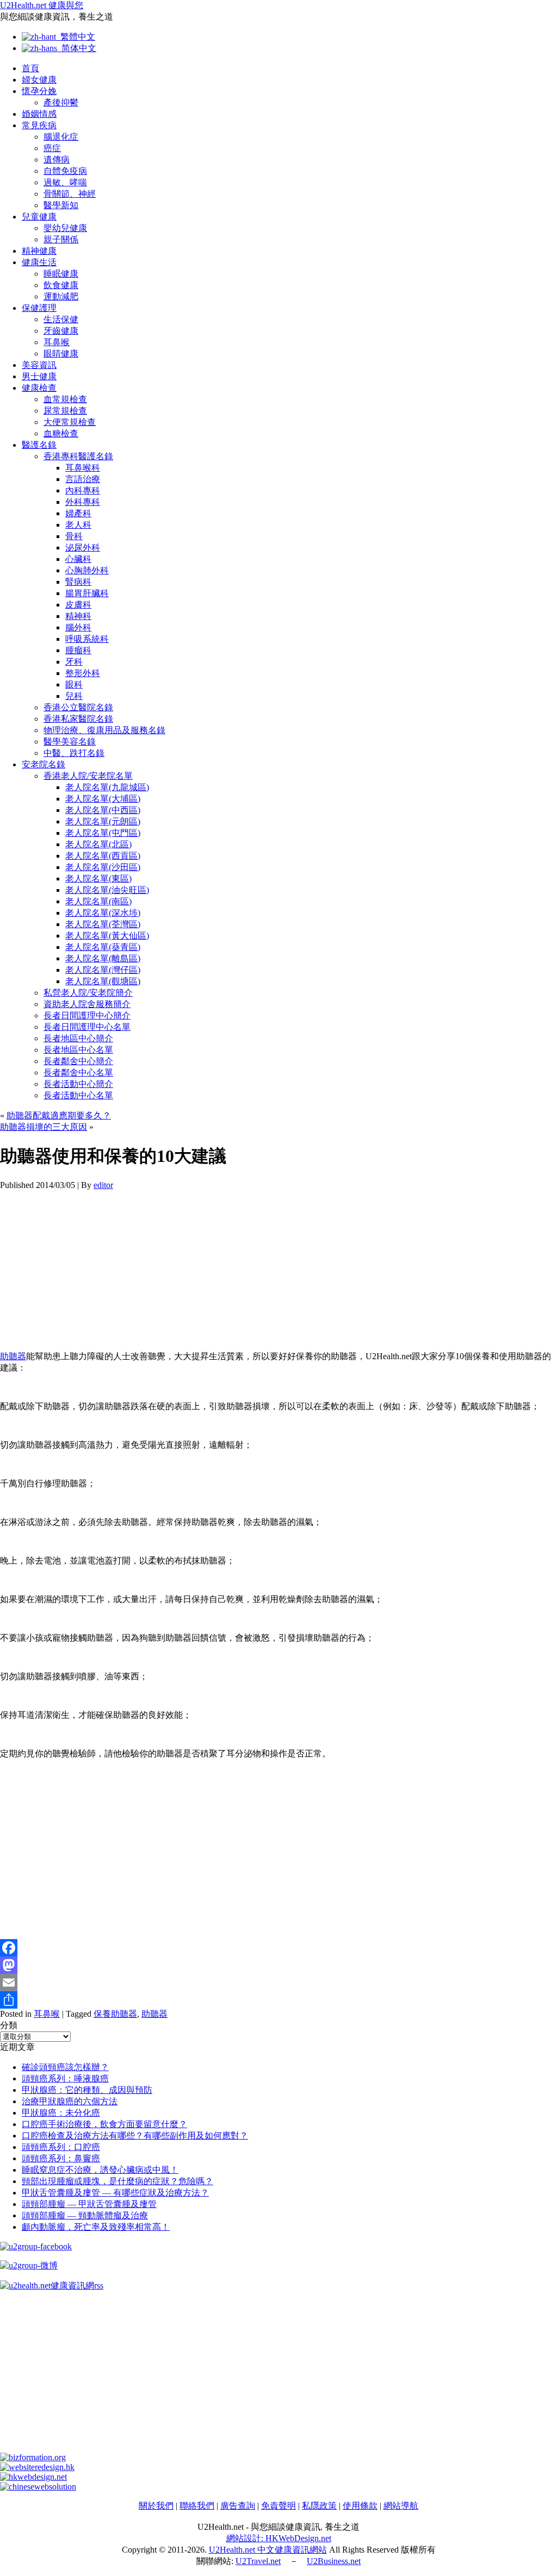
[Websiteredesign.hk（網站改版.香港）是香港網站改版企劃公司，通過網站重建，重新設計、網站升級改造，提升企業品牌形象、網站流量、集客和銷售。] (37, 2467)
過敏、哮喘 (65, 182)
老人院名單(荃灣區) (103, 924)
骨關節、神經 (70, 194)
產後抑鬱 (61, 102)
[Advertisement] (278, 1266)
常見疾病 (39, 125)
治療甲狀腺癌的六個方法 (70, 2101)
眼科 (74, 684)
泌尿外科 (83, 548)
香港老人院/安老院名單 (88, 776)
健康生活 (39, 262)
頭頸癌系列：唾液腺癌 (65, 2078)
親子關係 (61, 239)
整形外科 (83, 673)
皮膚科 (78, 605)
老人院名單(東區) (98, 879)
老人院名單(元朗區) (103, 821)
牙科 (74, 662)
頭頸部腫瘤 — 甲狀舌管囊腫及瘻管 (89, 2204)
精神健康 (39, 251)
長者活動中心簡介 (78, 1084)
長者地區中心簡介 (78, 1038)
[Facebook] (278, 1948)
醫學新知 (61, 205)
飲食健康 (61, 285)
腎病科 (78, 582)
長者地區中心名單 (78, 1050)
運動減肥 (61, 296)
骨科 (74, 536)
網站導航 (401, 2506)
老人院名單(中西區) (103, 810)
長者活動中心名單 (78, 1095)
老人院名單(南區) (98, 901)
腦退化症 (61, 137)
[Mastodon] (278, 1965)
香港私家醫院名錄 (78, 719)
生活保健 (61, 319)
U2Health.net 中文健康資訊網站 (268, 2550)
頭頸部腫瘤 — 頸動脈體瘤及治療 (85, 2215)
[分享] (278, 2000)
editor (103, 1185)
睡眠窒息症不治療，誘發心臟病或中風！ (100, 2170)
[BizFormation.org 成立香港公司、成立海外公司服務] (33, 2457)
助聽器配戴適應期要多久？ (59, 1115)
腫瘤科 (78, 650)
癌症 (52, 148)
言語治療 (83, 479)
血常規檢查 (65, 399)
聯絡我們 (197, 2506)
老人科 (78, 525)
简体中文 (77, 48)
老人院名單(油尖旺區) (107, 890)
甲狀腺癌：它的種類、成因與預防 (87, 2090)
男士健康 (39, 376)
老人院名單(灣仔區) (103, 970)
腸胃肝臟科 (87, 593)
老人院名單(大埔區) (103, 799)
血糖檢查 (61, 433)
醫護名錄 (39, 445)
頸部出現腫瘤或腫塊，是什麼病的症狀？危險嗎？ (117, 2181)
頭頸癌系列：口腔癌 (61, 2147)
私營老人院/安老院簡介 (88, 993)
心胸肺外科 (87, 570)
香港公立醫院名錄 (78, 707)
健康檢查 (39, 388)
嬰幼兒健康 (65, 228)
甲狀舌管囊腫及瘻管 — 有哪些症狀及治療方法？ (115, 2193)
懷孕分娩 (39, 91)
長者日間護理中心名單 (87, 1027)
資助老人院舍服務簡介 (87, 1004)
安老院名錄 (44, 764)
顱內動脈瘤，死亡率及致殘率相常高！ (96, 2227)
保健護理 (39, 308)
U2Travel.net (258, 2561)
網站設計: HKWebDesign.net (279, 2538)
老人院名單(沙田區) (103, 867)
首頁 (30, 68)
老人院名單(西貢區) (103, 856)
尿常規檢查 (65, 411)
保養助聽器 (115, 2014)
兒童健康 (39, 217)
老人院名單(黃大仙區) (107, 936)
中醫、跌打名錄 (74, 753)
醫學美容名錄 (70, 742)
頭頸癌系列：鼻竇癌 (61, 2158)
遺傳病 (57, 160)
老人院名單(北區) (98, 844)
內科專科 (83, 490)
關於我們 (156, 2506)
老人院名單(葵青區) (103, 947)
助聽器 (13, 1356)
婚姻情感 (39, 114)
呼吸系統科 (87, 639)
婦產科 (78, 513)
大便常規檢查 (70, 422)
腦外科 (78, 627)
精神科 (78, 616)
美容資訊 (39, 365)
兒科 (74, 696)
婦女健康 (39, 80)
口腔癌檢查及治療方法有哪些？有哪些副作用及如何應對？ (135, 2136)
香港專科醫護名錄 (78, 456)
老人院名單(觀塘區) (103, 981)
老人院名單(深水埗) (103, 913)
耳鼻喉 (57, 342)
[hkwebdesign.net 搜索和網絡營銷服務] (33, 2477)
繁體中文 (76, 37)
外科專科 (83, 502)
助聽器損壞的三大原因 (44, 1127)
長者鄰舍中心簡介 (78, 1061)
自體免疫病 (65, 171)
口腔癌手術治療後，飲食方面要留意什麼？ (104, 2124)
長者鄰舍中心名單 (78, 1073)
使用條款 (360, 2506)
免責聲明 (278, 2506)
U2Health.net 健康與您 (42, 5)
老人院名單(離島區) (103, 958)
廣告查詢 (238, 2506)
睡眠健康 (61, 274)
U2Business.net (334, 2561)
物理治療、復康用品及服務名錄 (104, 730)
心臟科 (78, 559)
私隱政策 (319, 2506)
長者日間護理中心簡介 (87, 1015)
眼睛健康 (61, 354)
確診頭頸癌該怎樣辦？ (65, 2067)
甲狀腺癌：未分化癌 (61, 2113)
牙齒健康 (61, 331)
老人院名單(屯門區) (103, 833)
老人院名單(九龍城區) (107, 787)
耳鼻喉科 (83, 468)
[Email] (278, 1983)
